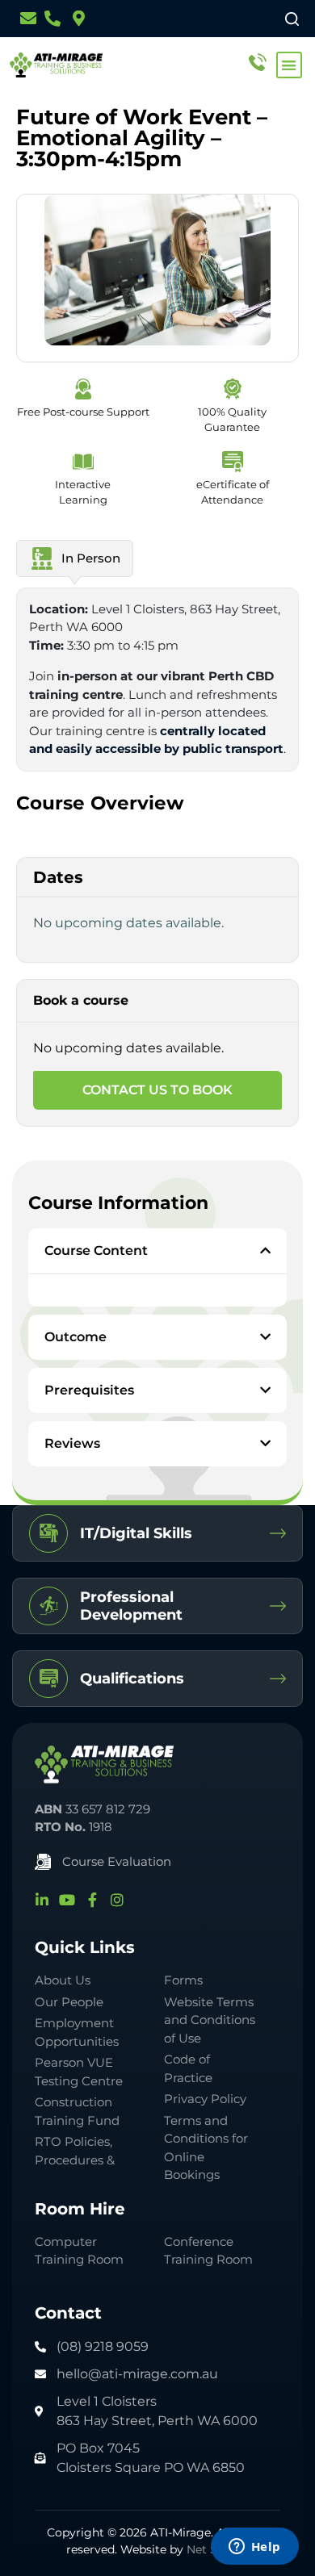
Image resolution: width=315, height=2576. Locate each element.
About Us (63, 1980)
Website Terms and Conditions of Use (210, 2020)
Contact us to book (157, 1090)
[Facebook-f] (92, 1900)
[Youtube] (67, 1900)
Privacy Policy (205, 2099)
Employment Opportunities (77, 2032)
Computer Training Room (81, 2251)
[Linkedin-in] (42, 1900)
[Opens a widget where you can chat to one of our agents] (254, 2548)
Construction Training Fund (77, 2111)
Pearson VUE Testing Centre (79, 2072)
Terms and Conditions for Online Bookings (206, 2148)
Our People (69, 2002)
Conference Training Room (208, 2251)
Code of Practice (188, 2068)
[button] (290, 65)
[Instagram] (117, 1900)
